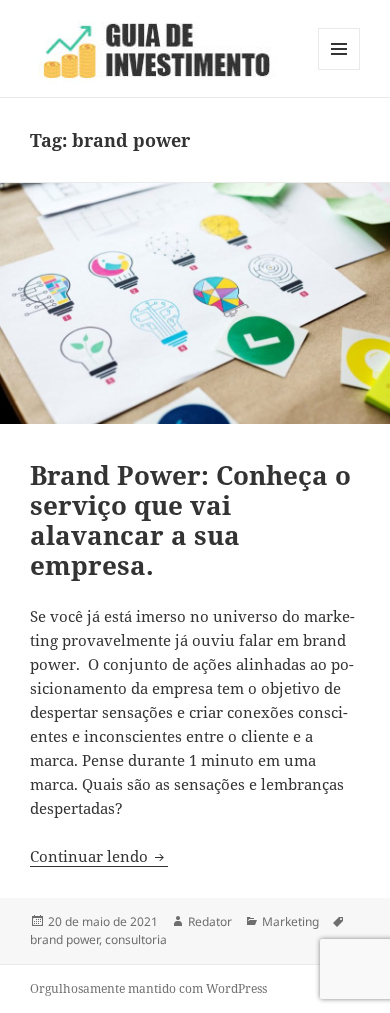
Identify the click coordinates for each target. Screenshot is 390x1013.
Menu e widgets (339, 69)
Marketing (290, 921)
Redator (210, 921)
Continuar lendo (99, 856)
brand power (64, 939)
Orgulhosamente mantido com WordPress (148, 988)
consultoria (136, 939)
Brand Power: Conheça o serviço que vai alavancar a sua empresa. (190, 520)
